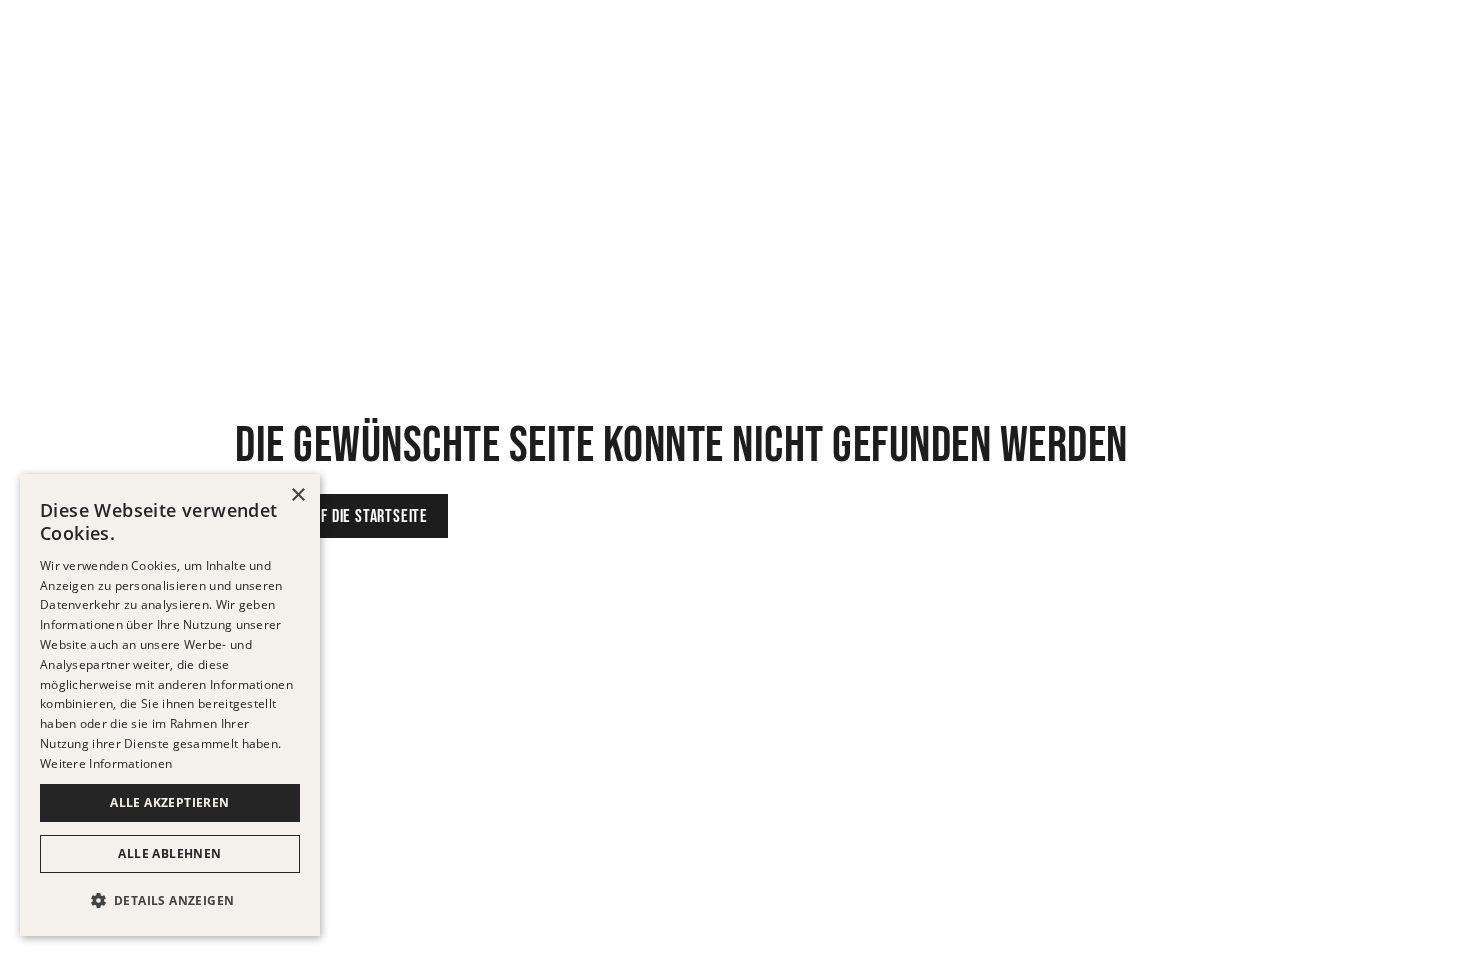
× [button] (297, 495)
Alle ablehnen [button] (169, 853)
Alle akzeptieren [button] (169, 802)
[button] (170, 901)
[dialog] (170, 705)
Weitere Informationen (106, 763)
